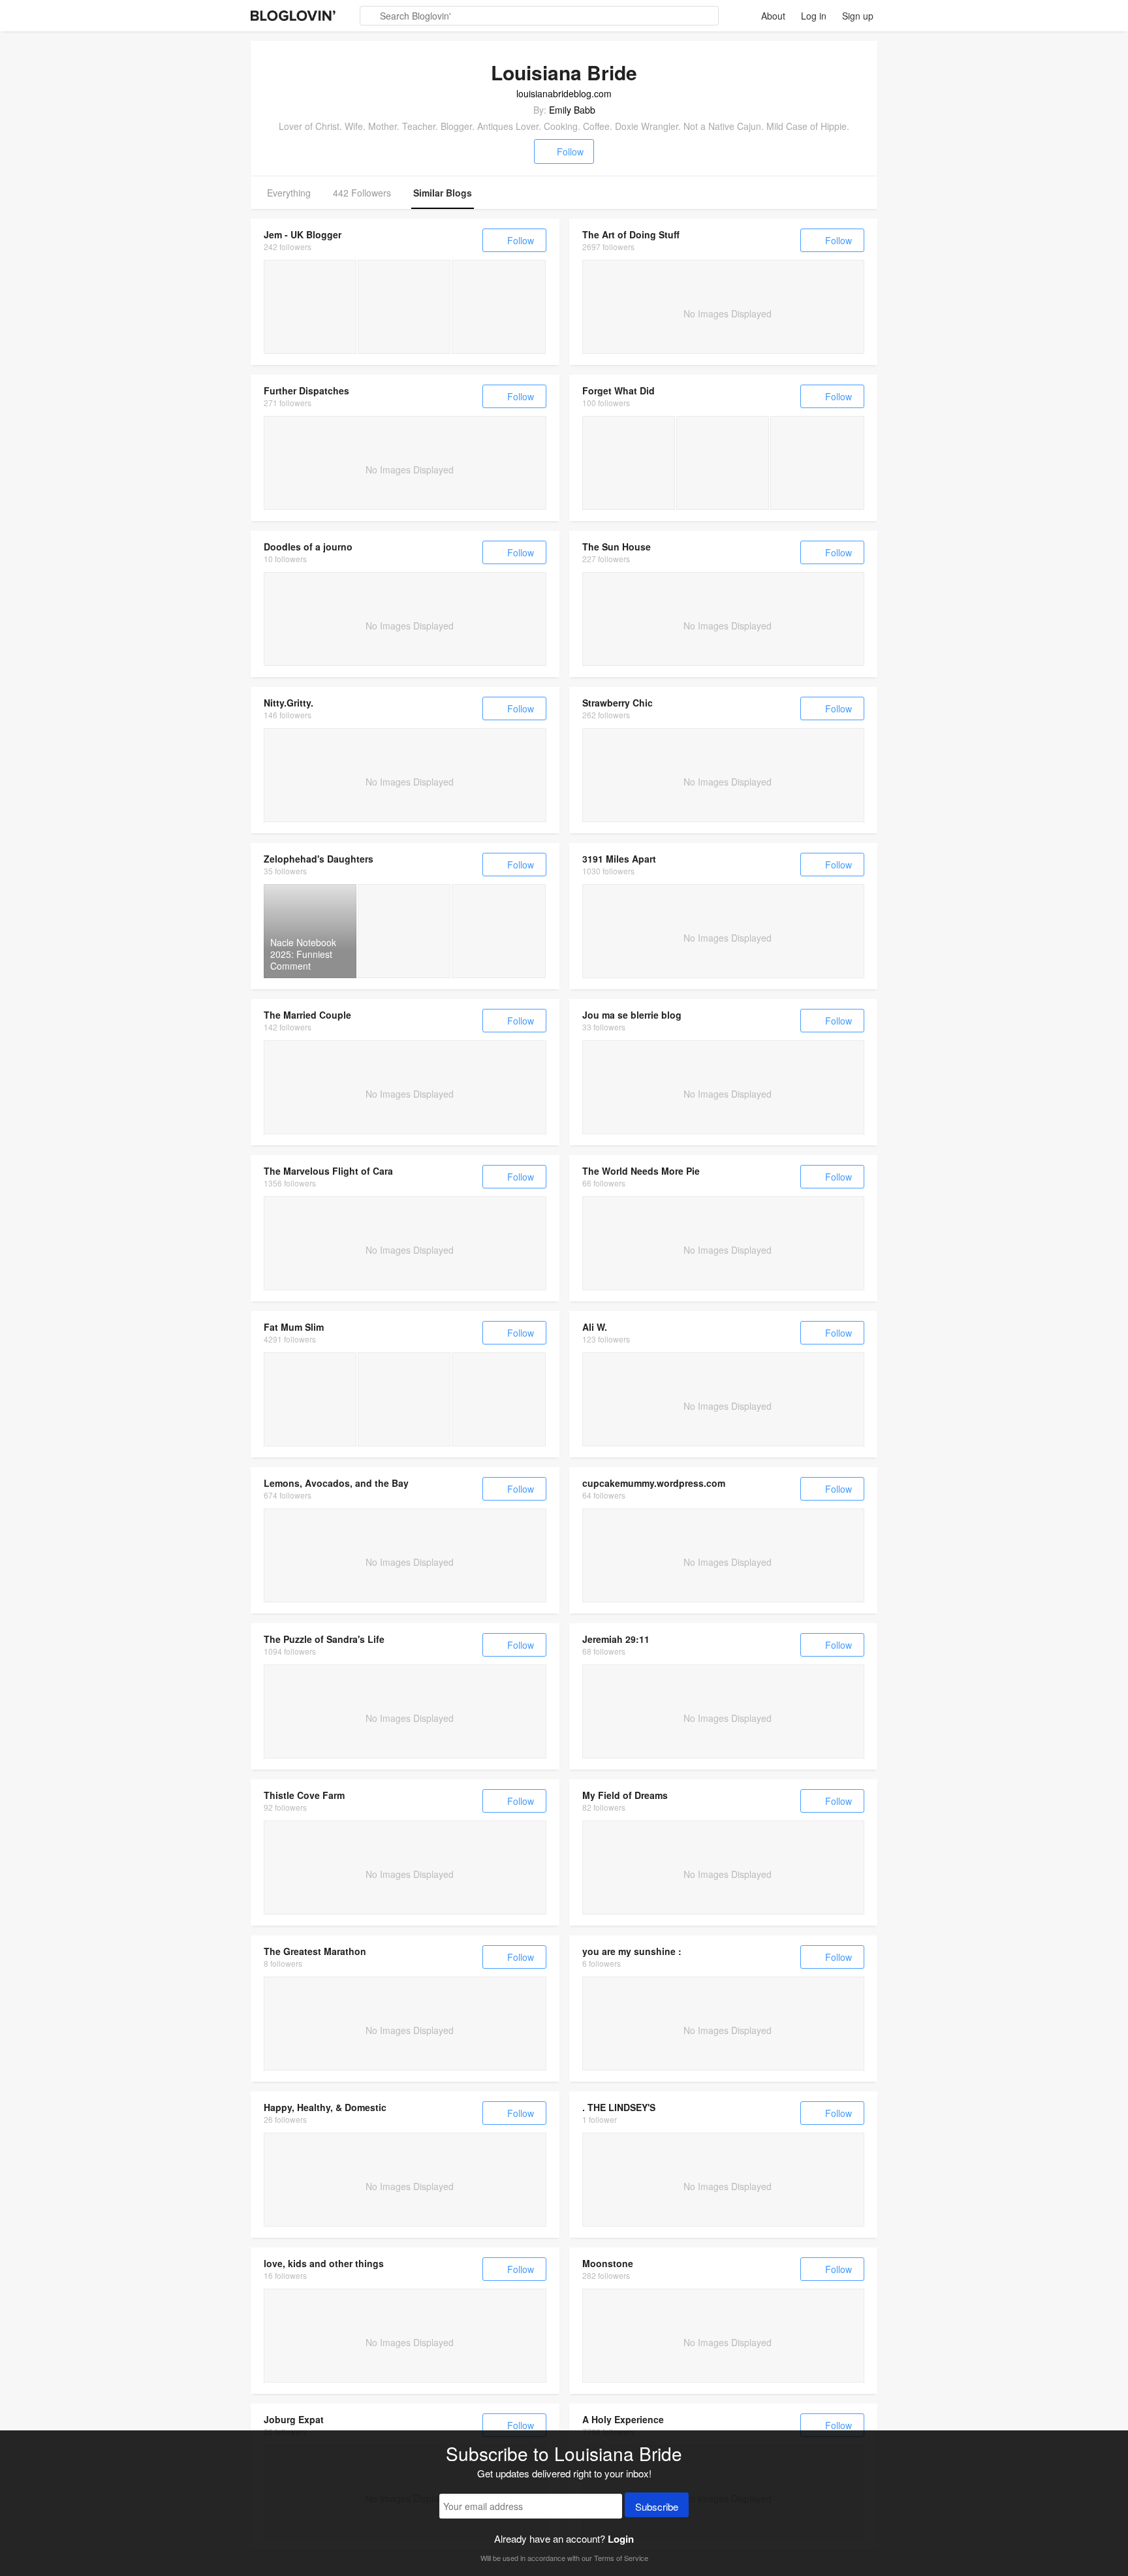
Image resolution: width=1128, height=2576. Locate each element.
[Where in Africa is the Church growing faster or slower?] (499, 931)
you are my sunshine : (632, 1951)
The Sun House (617, 547)
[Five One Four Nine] (404, 307)
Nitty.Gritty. (289, 703)
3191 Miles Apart (619, 859)
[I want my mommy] (310, 307)
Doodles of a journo (308, 547)
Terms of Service (621, 2558)
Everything (289, 193)
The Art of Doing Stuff (631, 234)
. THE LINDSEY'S (619, 2107)
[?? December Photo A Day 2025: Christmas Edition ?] (404, 1399)
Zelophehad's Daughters (319, 859)
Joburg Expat (294, 2419)
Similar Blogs (443, 193)
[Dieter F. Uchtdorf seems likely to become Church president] (404, 931)
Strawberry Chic (618, 703)
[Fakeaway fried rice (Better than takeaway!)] (499, 1399)
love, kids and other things (324, 2263)
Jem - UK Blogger (303, 234)
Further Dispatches (306, 390)
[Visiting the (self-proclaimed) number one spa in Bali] (310, 1399)
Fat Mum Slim (294, 1327)
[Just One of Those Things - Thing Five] (817, 463)
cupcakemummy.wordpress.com (654, 1483)
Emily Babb (572, 110)
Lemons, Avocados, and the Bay (336, 1483)
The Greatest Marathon (315, 1951)
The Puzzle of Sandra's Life (324, 1639)
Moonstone (608, 2263)
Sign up (858, 16)
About (773, 16)
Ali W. (595, 1327)
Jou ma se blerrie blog (632, 1015)
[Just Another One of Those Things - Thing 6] (723, 463)
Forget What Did (619, 390)
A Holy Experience (623, 2419)
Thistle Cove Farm (304, 1795)
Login (621, 2539)
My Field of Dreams (625, 1795)
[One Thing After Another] (629, 463)
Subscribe (657, 2506)
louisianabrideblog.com (564, 93)
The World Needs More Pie (641, 1171)
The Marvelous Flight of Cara (328, 1171)
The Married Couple (307, 1015)
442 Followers (362, 193)
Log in (814, 16)
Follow (570, 151)
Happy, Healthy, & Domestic (325, 2107)
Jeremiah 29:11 (616, 1639)
